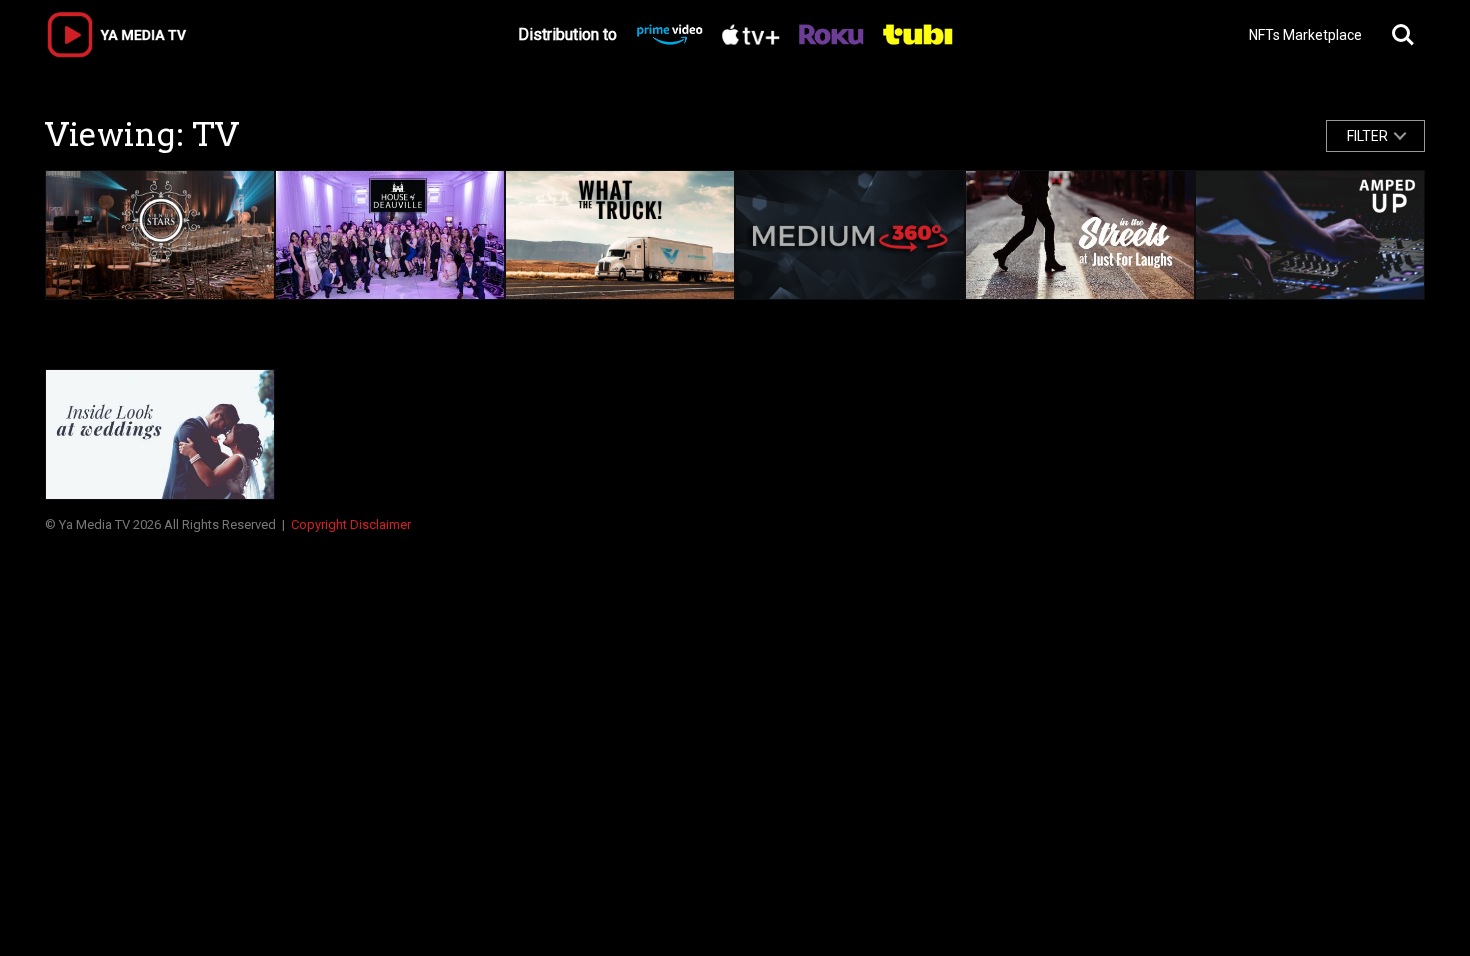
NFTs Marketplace (1305, 35)
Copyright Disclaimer (351, 524)
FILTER (1367, 136)
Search (1403, 35)
